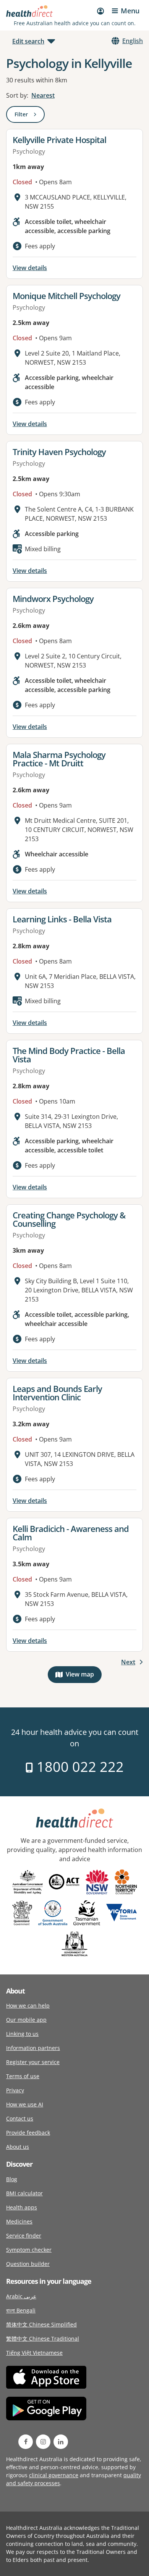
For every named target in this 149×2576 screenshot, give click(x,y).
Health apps (22, 2207)
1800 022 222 (79, 1767)
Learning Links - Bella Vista (62, 919)
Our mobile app (26, 2020)
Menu (130, 11)
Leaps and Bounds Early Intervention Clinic (57, 1393)
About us (18, 2147)
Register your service (33, 2062)
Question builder (28, 2264)
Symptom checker (29, 2250)
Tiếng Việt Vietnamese (34, 2353)
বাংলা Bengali (21, 2310)
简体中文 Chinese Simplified (41, 2324)
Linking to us (22, 2034)
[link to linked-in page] (61, 2442)
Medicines (19, 2221)
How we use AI (25, 2104)
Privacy (15, 2090)
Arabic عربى (21, 2296)
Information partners (33, 2048)
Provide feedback (28, 2133)
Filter (30, 116)
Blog (12, 2179)
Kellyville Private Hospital (59, 140)
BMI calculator (24, 2193)
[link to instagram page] (43, 2442)
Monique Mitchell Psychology (66, 296)
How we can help (28, 2006)
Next (128, 1662)
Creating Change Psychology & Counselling (69, 1219)
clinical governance (54, 2475)
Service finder (24, 2236)
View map (84, 1676)
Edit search (28, 41)
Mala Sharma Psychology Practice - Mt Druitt (59, 759)
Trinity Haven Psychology (59, 452)
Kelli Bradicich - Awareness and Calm (71, 1533)
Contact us (20, 2118)
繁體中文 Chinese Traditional (43, 2339)
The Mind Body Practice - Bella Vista (69, 1055)
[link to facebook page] (26, 2442)
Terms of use (23, 2076)
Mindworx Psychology (53, 599)
